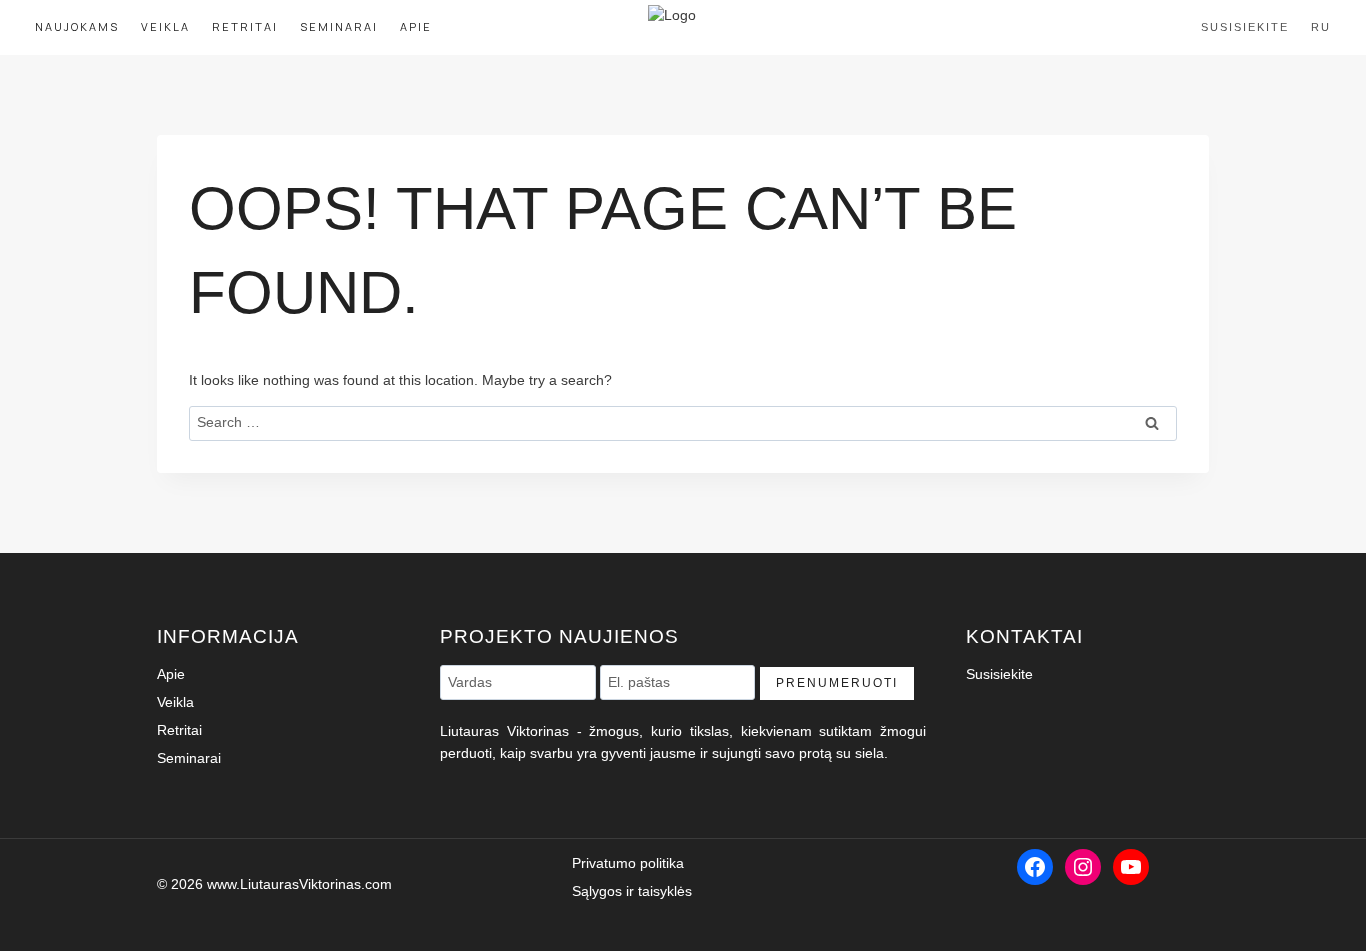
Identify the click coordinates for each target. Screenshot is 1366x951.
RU (1321, 27)
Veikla (165, 26)
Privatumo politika (628, 863)
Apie (416, 26)
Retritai (245, 26)
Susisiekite (1245, 27)
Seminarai (339, 26)
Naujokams (77, 26)
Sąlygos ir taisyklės (632, 891)
